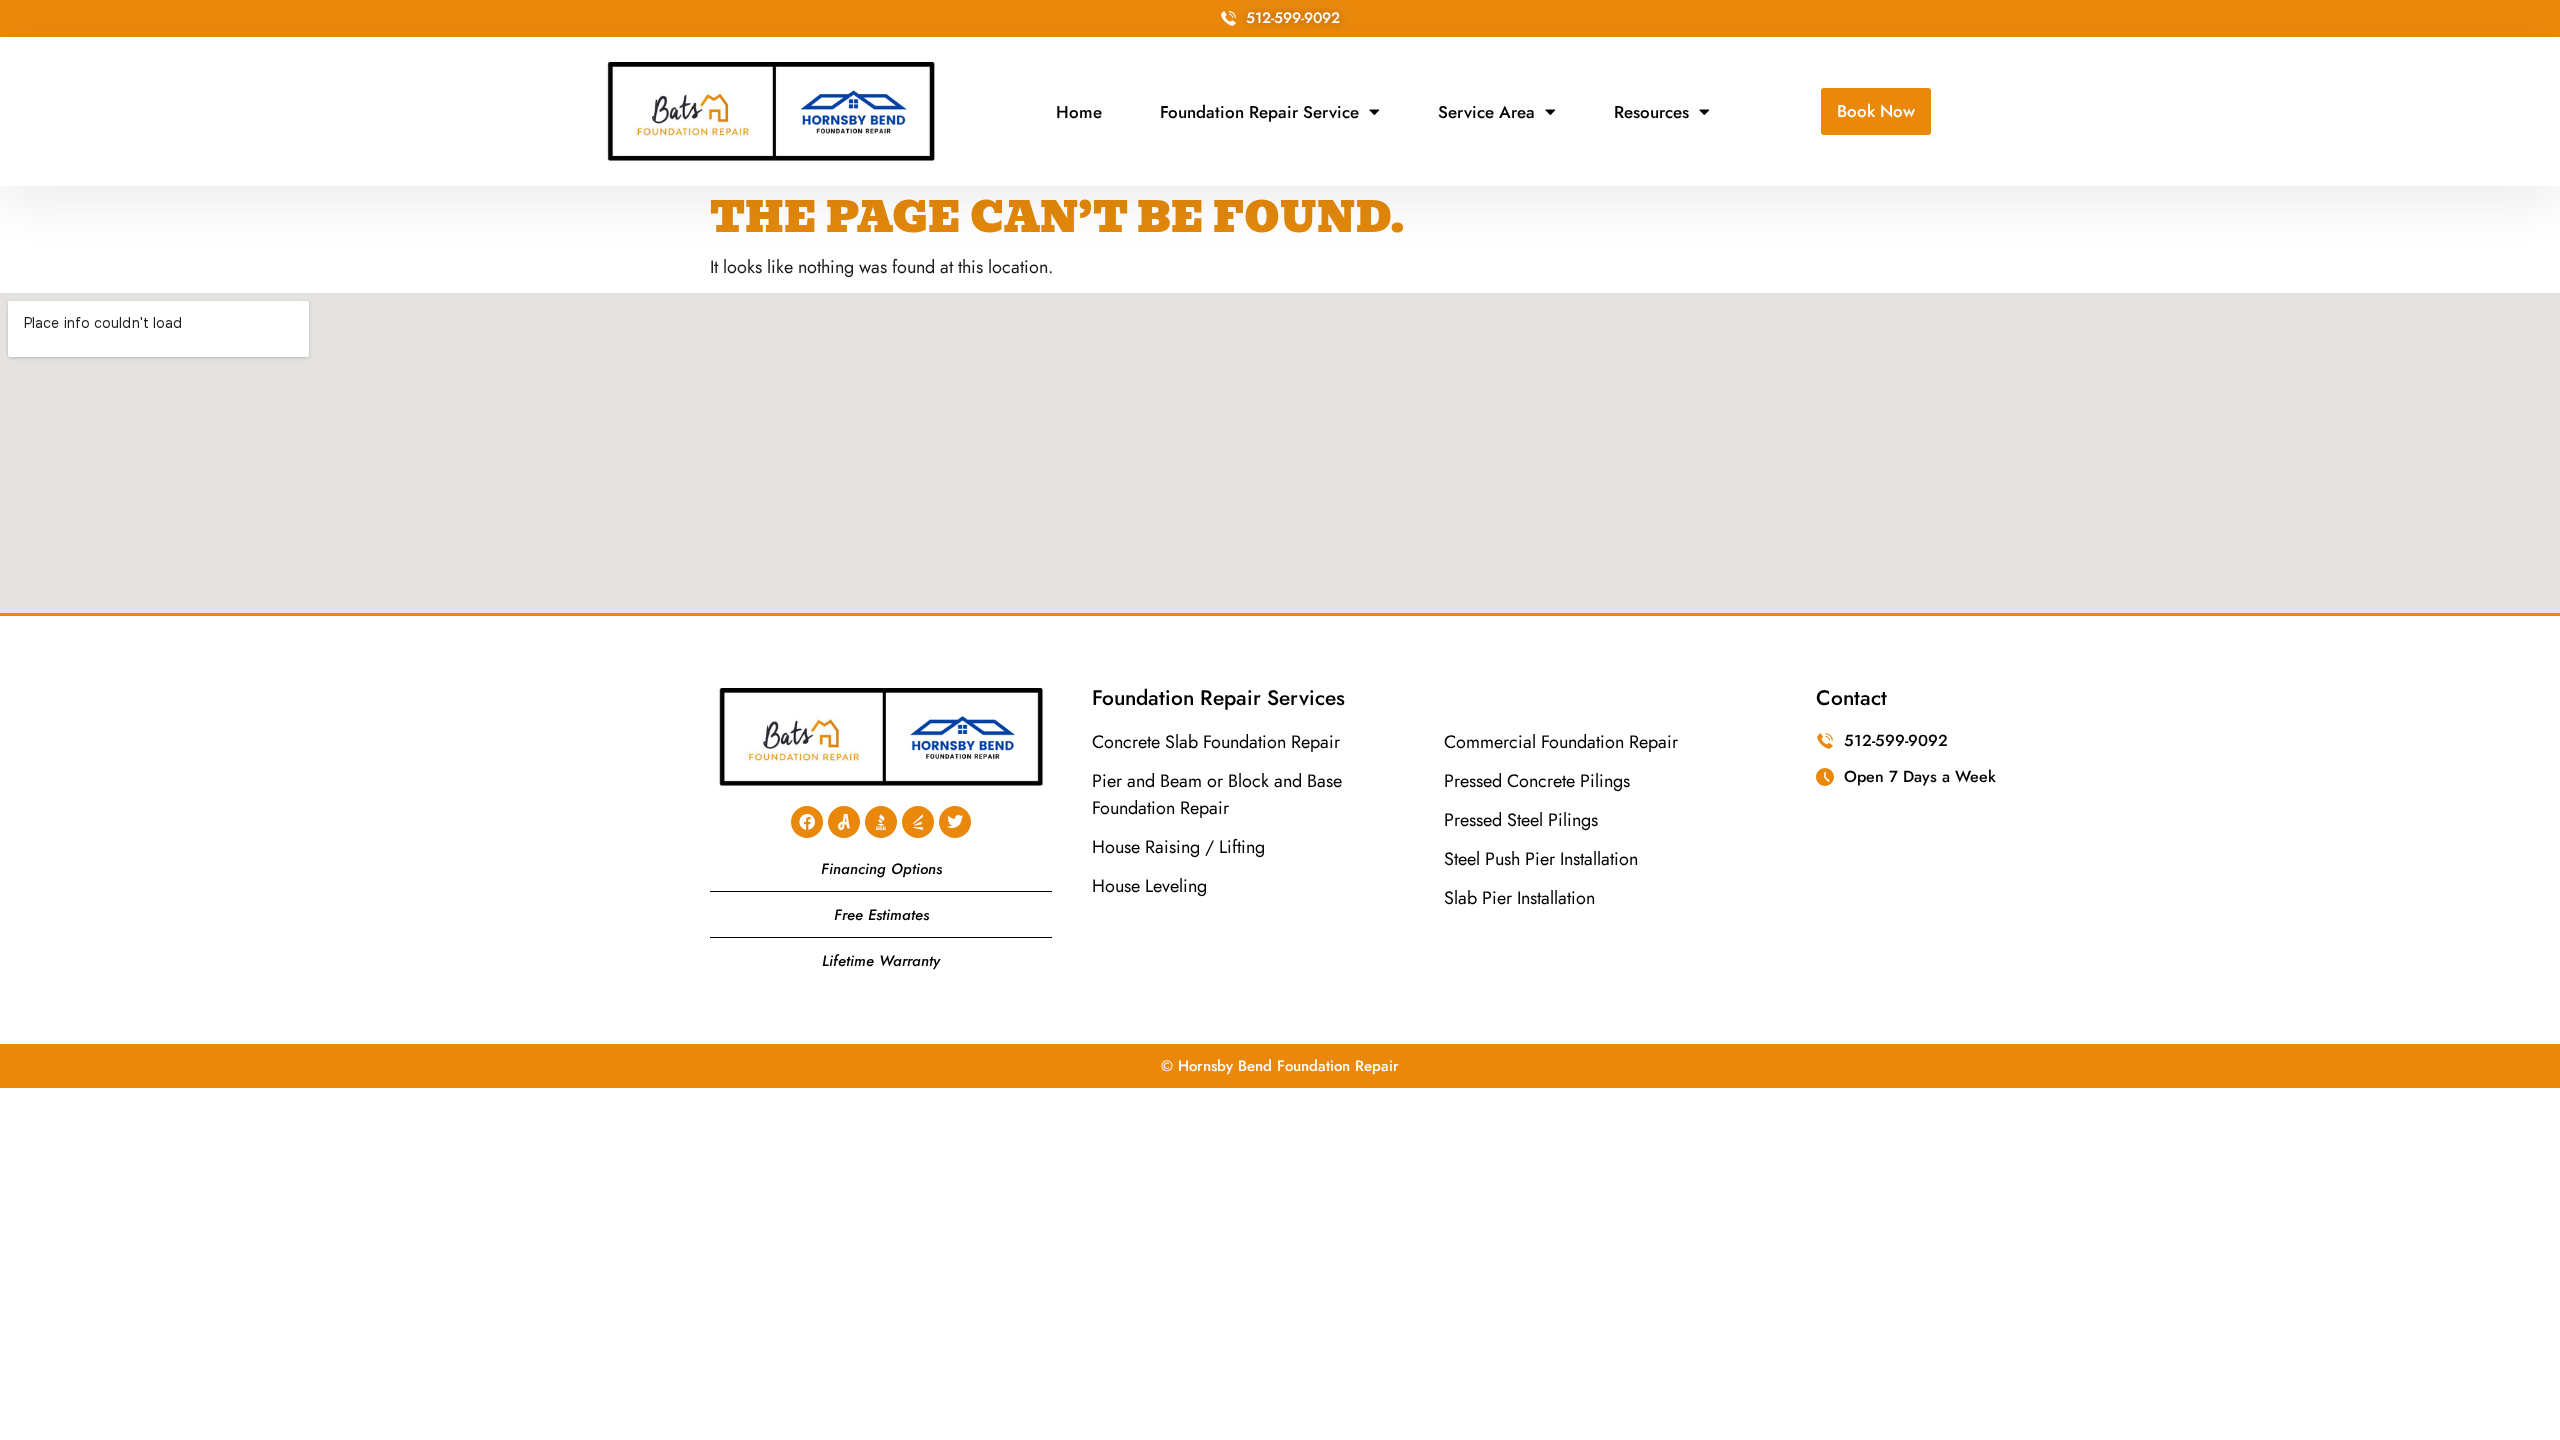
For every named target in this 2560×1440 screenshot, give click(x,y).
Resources (1651, 112)
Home (1079, 112)
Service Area (1486, 112)
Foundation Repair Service (1259, 112)
